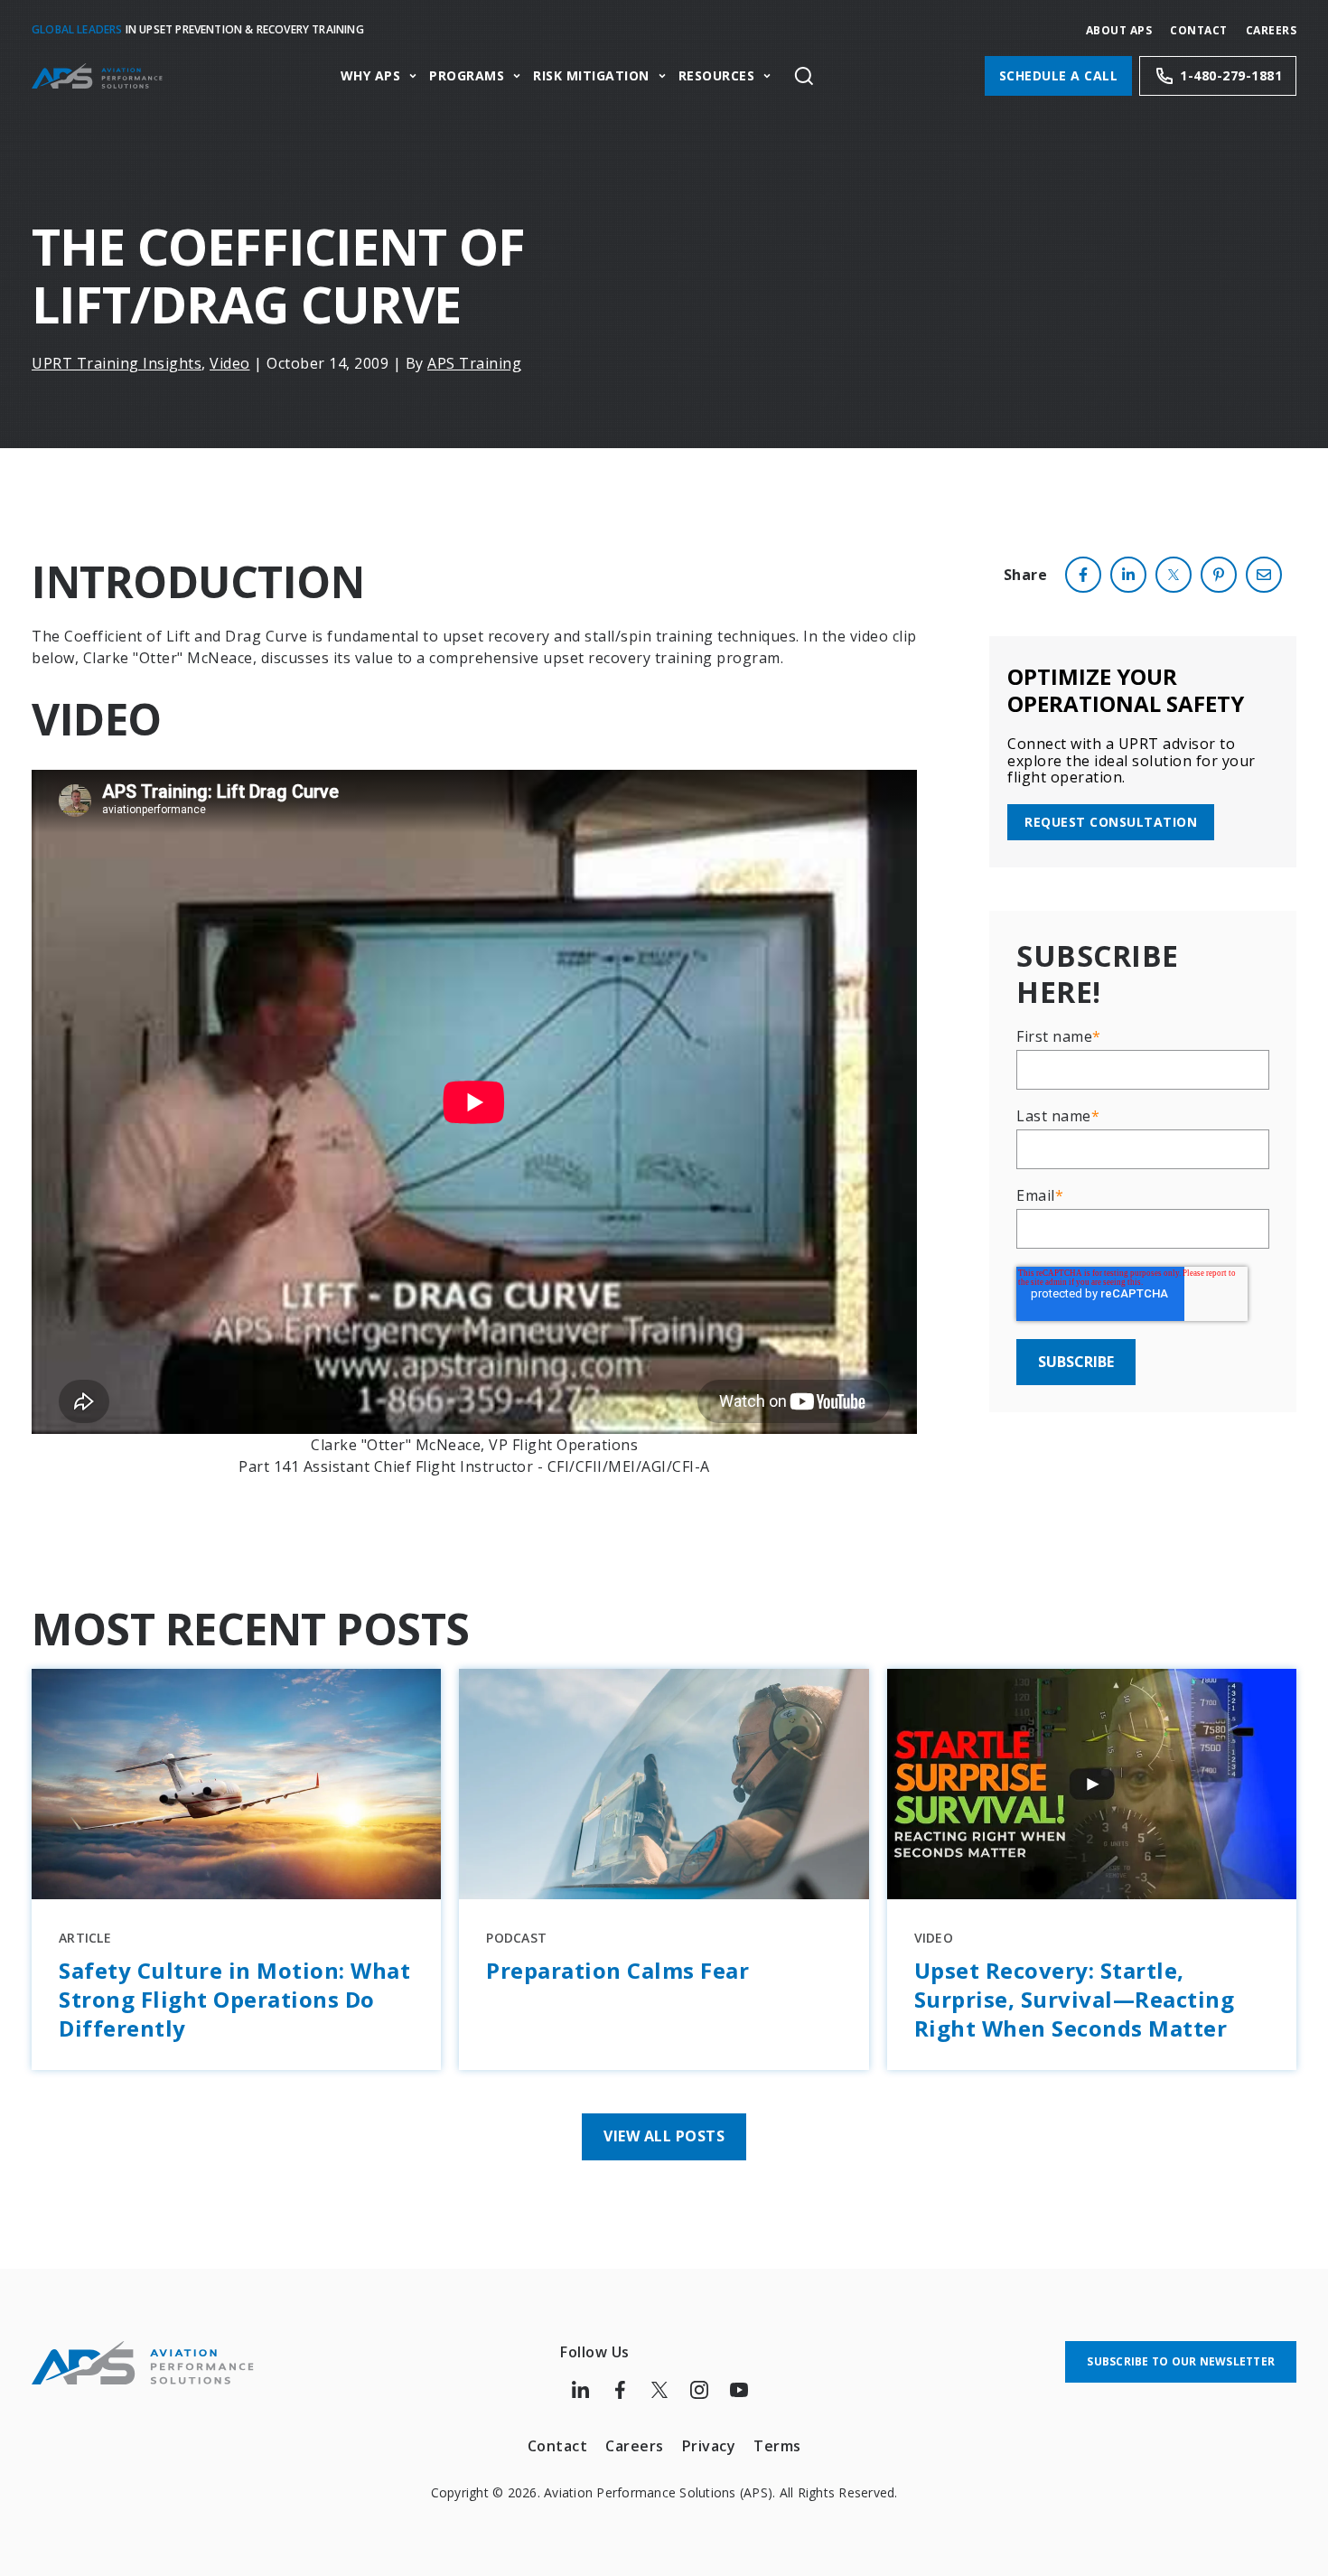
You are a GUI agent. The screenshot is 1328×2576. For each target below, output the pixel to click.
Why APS (371, 76)
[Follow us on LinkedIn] (580, 2390)
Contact (1199, 30)
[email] (1264, 575)
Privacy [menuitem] (709, 2446)
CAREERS (1272, 30)
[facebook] (1083, 575)
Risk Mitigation (591, 76)
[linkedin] (1128, 575)
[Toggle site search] (804, 76)
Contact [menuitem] (558, 2446)
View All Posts (664, 2136)
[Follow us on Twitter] (659, 2390)
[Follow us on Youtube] (739, 2390)
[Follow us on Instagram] (699, 2390)
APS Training (474, 363)
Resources (717, 76)
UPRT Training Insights (117, 363)
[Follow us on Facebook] (620, 2390)
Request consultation (1111, 822)
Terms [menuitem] (777, 2446)
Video (230, 363)
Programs (467, 76)
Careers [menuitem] (635, 2446)
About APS (1119, 30)
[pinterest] (1219, 575)
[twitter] (1174, 575)
